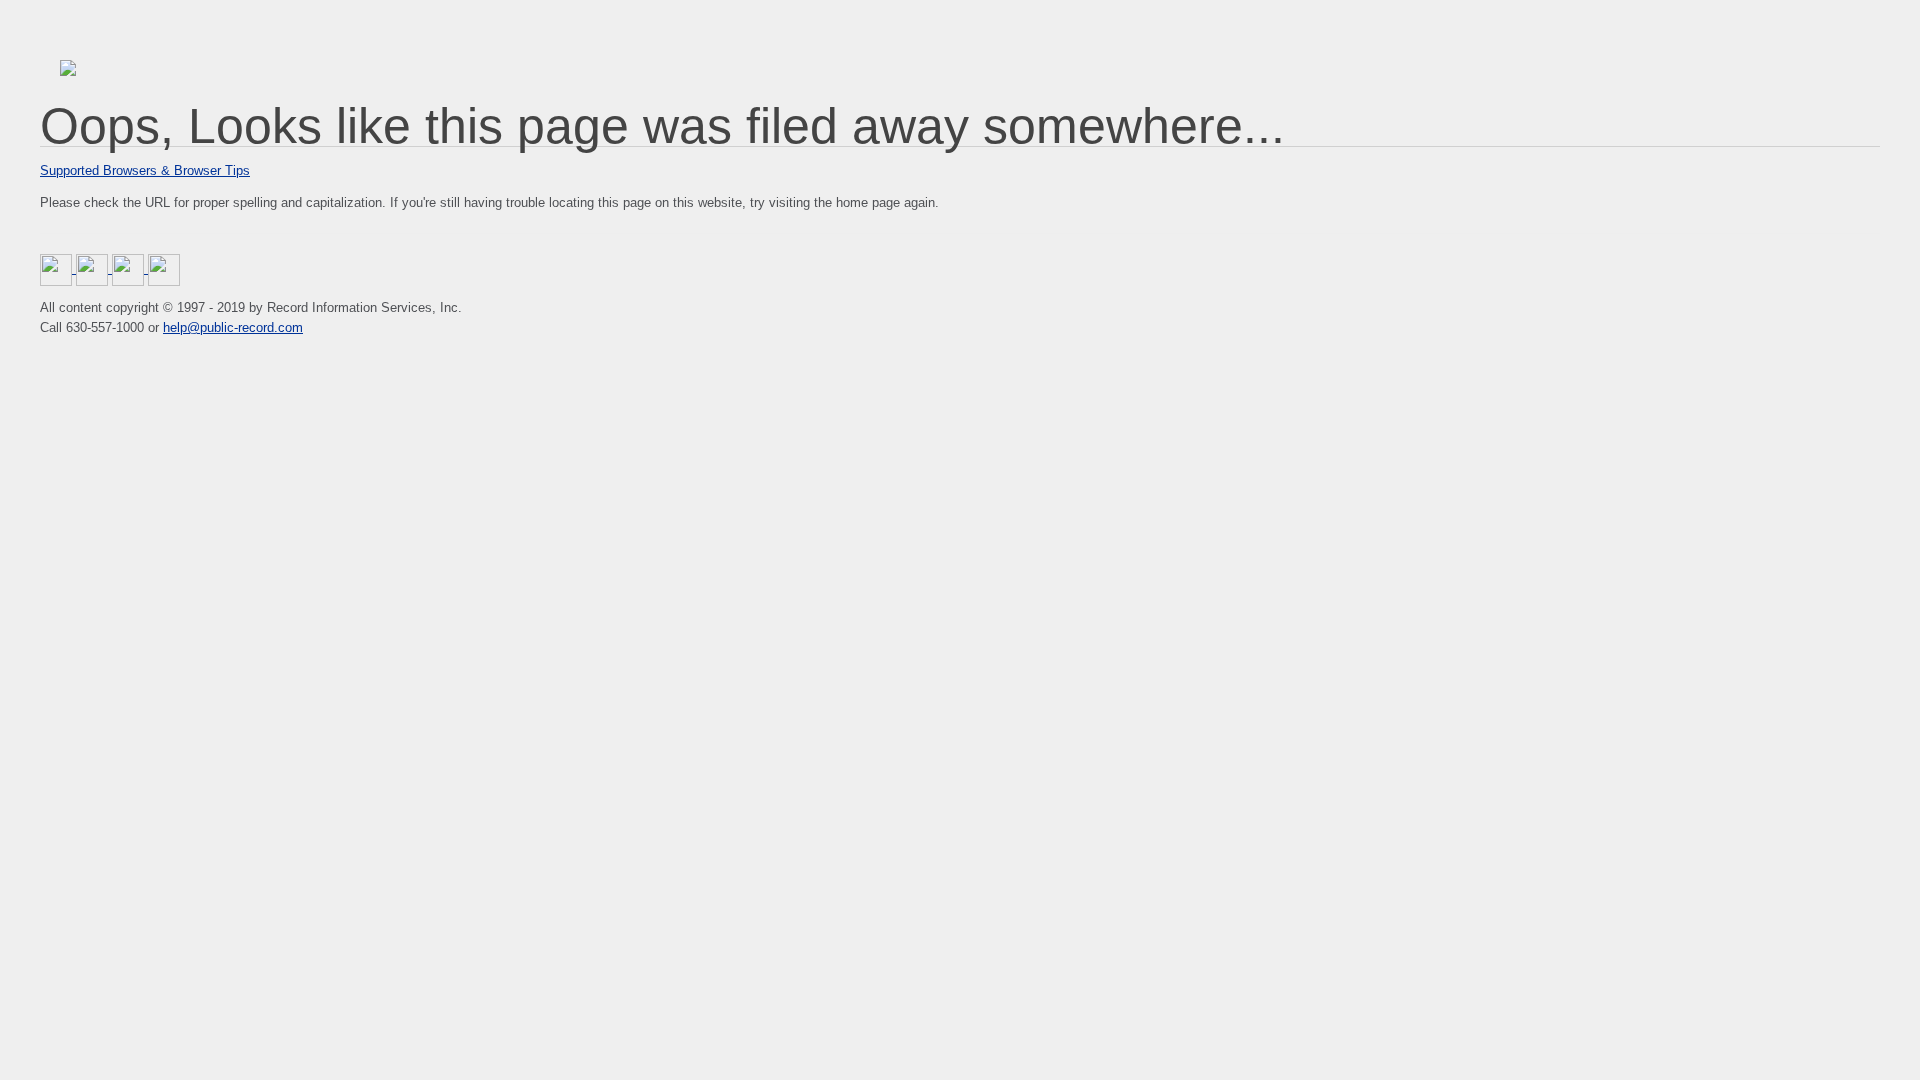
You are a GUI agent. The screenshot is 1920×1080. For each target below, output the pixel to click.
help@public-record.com (233, 327)
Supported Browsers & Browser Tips (145, 170)
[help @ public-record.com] (164, 268)
